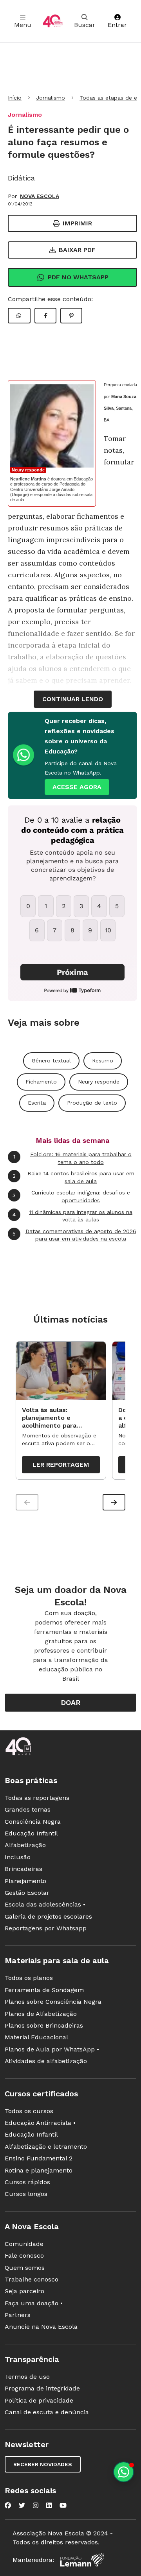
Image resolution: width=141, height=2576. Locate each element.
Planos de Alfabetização (41, 2014)
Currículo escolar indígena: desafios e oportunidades (71, 1196)
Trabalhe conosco (32, 2279)
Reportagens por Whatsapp (46, 1928)
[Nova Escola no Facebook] (8, 2505)
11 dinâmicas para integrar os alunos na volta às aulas (72, 1216)
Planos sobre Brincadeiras (44, 2025)
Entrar (117, 25)
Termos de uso (27, 2377)
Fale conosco (24, 2256)
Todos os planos (29, 1978)
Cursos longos (26, 2194)
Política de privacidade (39, 2400)
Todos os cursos (29, 2111)
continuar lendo (73, 699)
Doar (71, 1702)
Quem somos (25, 2268)
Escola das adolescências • (45, 1904)
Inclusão (18, 1857)
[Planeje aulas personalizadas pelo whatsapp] (124, 2472)
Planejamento (25, 1881)
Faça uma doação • (34, 2303)
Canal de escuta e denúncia (47, 2412)
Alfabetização (25, 1845)
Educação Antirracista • (40, 2123)
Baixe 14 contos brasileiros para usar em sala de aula (73, 1177)
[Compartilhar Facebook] (45, 316)
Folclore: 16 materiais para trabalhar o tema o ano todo (72, 1158)
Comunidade (24, 2244)
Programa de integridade (42, 2388)
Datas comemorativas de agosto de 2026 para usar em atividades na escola (74, 1235)
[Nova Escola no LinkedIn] (49, 2505)
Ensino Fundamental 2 (39, 2158)
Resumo (103, 1060)
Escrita (37, 1103)
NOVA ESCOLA (40, 196)
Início (15, 98)
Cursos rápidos (27, 2182)
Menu (23, 25)
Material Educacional (36, 2037)
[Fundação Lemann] (82, 2560)
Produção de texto (92, 1103)
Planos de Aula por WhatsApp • (52, 2049)
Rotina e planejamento (39, 2170)
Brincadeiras (23, 1869)
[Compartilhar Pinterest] (71, 316)
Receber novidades (43, 2464)
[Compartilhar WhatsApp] (19, 316)
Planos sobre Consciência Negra (53, 2002)
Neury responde (28, 470)
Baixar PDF (77, 250)
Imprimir (77, 223)
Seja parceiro (24, 2291)
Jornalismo (51, 98)
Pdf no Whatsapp (78, 277)
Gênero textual (51, 1060)
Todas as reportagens (37, 1798)
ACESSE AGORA (77, 787)
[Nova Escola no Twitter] (22, 2505)
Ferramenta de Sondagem (44, 1990)
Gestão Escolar (27, 1893)
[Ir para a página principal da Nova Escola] (53, 21)
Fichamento (41, 1082)
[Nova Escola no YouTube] (63, 2505)
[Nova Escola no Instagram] (36, 2505)
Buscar (85, 25)
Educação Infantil (31, 1833)
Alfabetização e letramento (46, 2147)
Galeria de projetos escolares (48, 1916)
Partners (18, 2315)
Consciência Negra (33, 1822)
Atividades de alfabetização (46, 2061)
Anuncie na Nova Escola (41, 2327)
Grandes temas (28, 1809)
